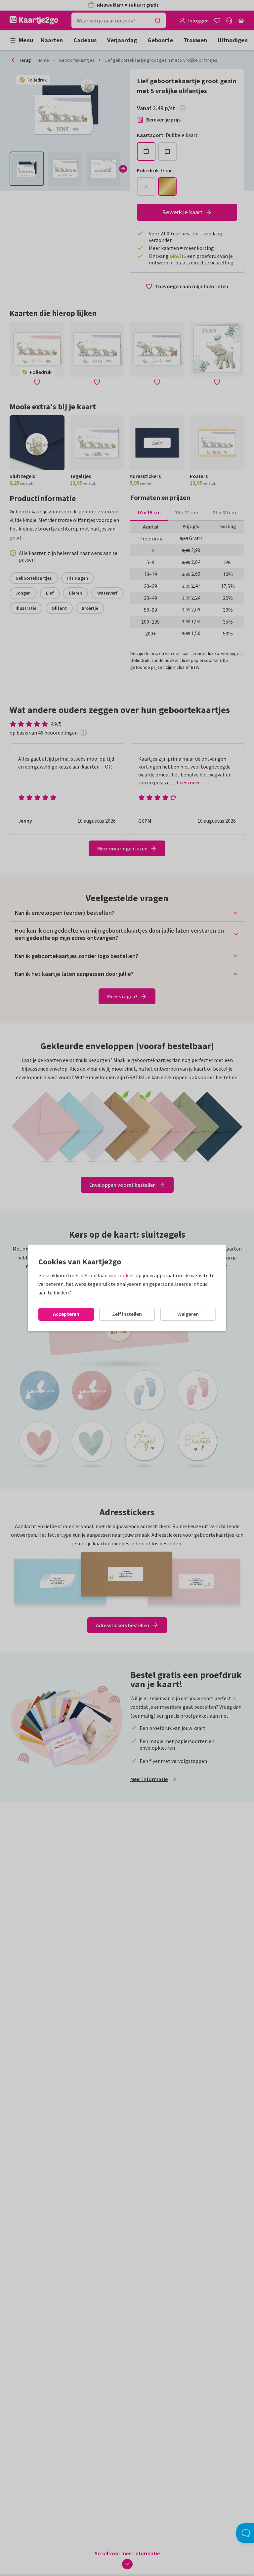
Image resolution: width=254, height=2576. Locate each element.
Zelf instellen (127, 1314)
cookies (126, 1275)
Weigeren (188, 1314)
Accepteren (66, 1314)
